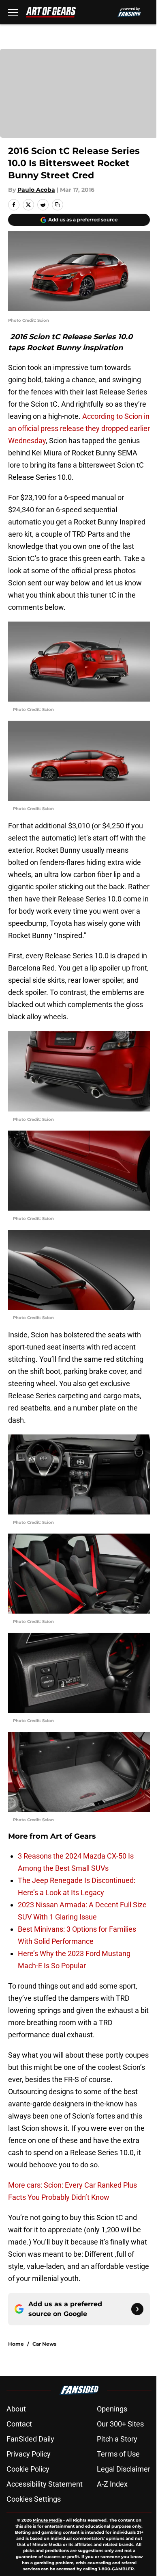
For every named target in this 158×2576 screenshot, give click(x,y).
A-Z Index (112, 2484)
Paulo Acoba (36, 190)
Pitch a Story (117, 2439)
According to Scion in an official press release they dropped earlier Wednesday (79, 428)
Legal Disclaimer (124, 2469)
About (16, 2409)
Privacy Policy (29, 2454)
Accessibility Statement (45, 2484)
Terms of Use (118, 2454)
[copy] (58, 205)
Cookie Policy (28, 2469)
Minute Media (47, 2520)
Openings (112, 2409)
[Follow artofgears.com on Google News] (137, 2309)
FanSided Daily (30, 2439)
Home (16, 2344)
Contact (19, 2424)
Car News (44, 2344)
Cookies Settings (34, 2499)
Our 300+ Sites (120, 2424)
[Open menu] (13, 12)
